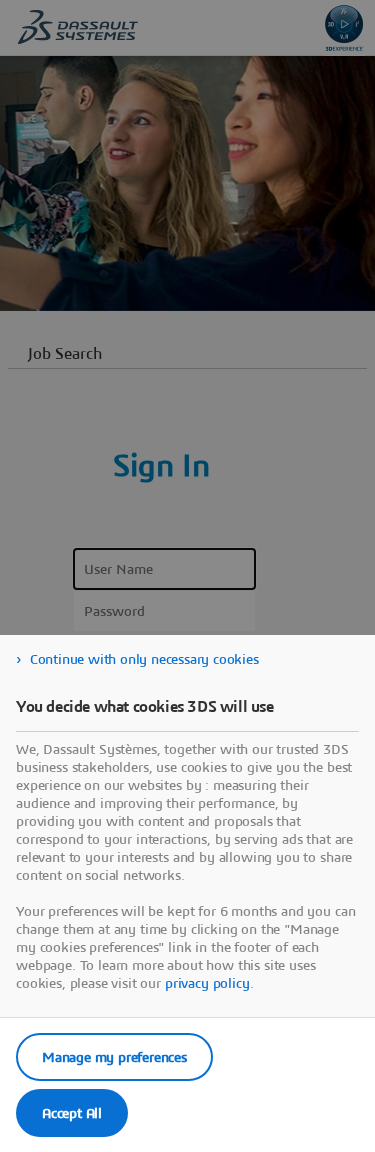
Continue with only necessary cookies (144, 659)
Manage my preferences (114, 1057)
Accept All (72, 1113)
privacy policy (207, 983)
